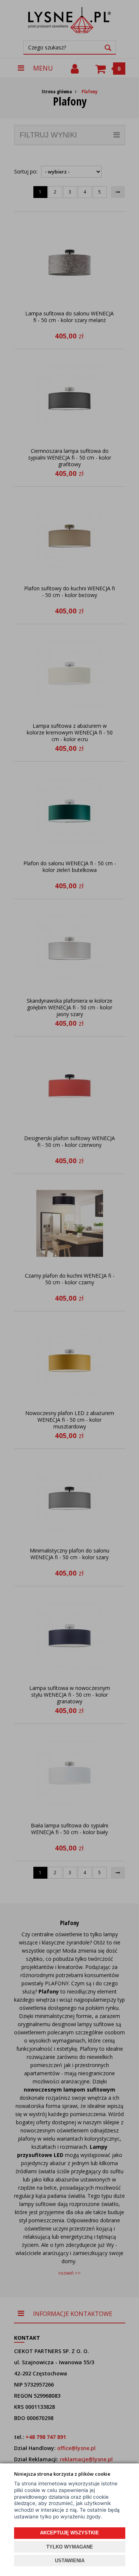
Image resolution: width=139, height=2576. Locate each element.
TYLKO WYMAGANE (70, 2547)
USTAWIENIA (70, 2561)
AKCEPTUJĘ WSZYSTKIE (69, 2533)
